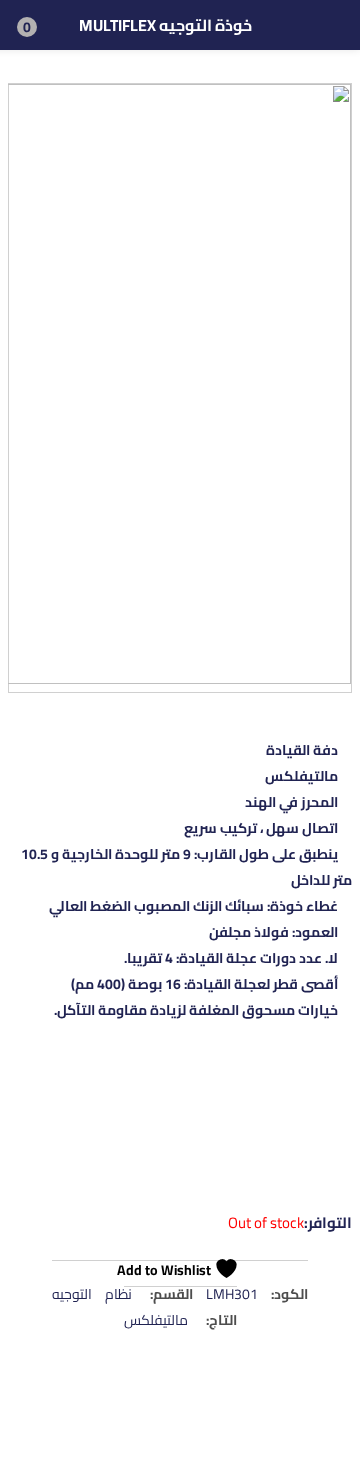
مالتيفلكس (156, 1320)
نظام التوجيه (92, 1294)
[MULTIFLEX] (276, 1130)
